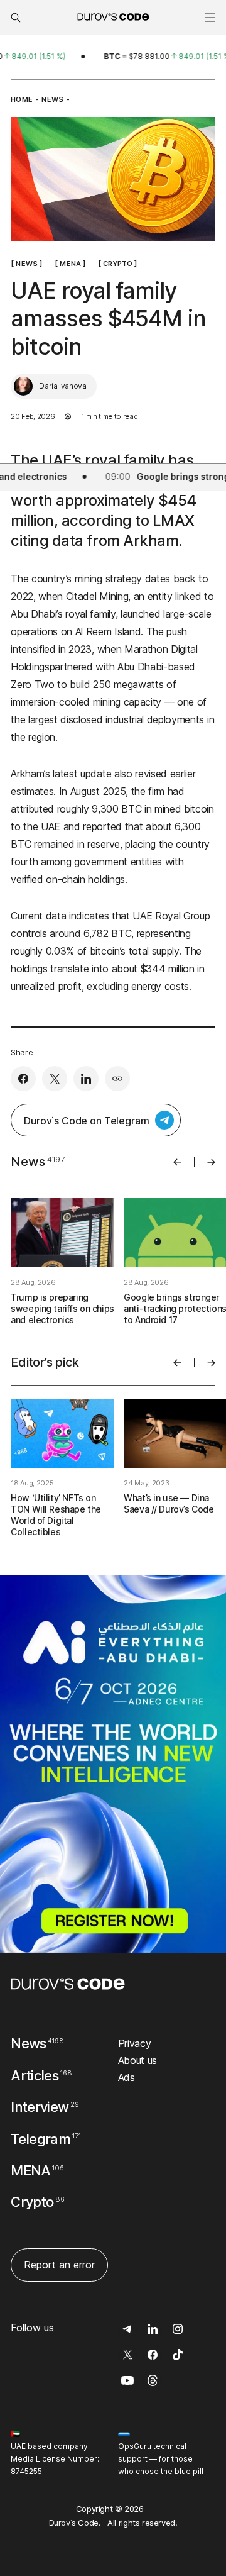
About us (137, 2060)
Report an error (59, 2265)
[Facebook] (23, 1079)
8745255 (26, 2471)
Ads (126, 2077)
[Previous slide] (177, 1162)
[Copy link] (117, 1079)
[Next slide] (211, 1162)
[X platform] (55, 1079)
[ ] (26, 263)
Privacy (135, 2043)
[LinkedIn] (86, 1079)
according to (105, 520)
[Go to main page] (68, 1984)
